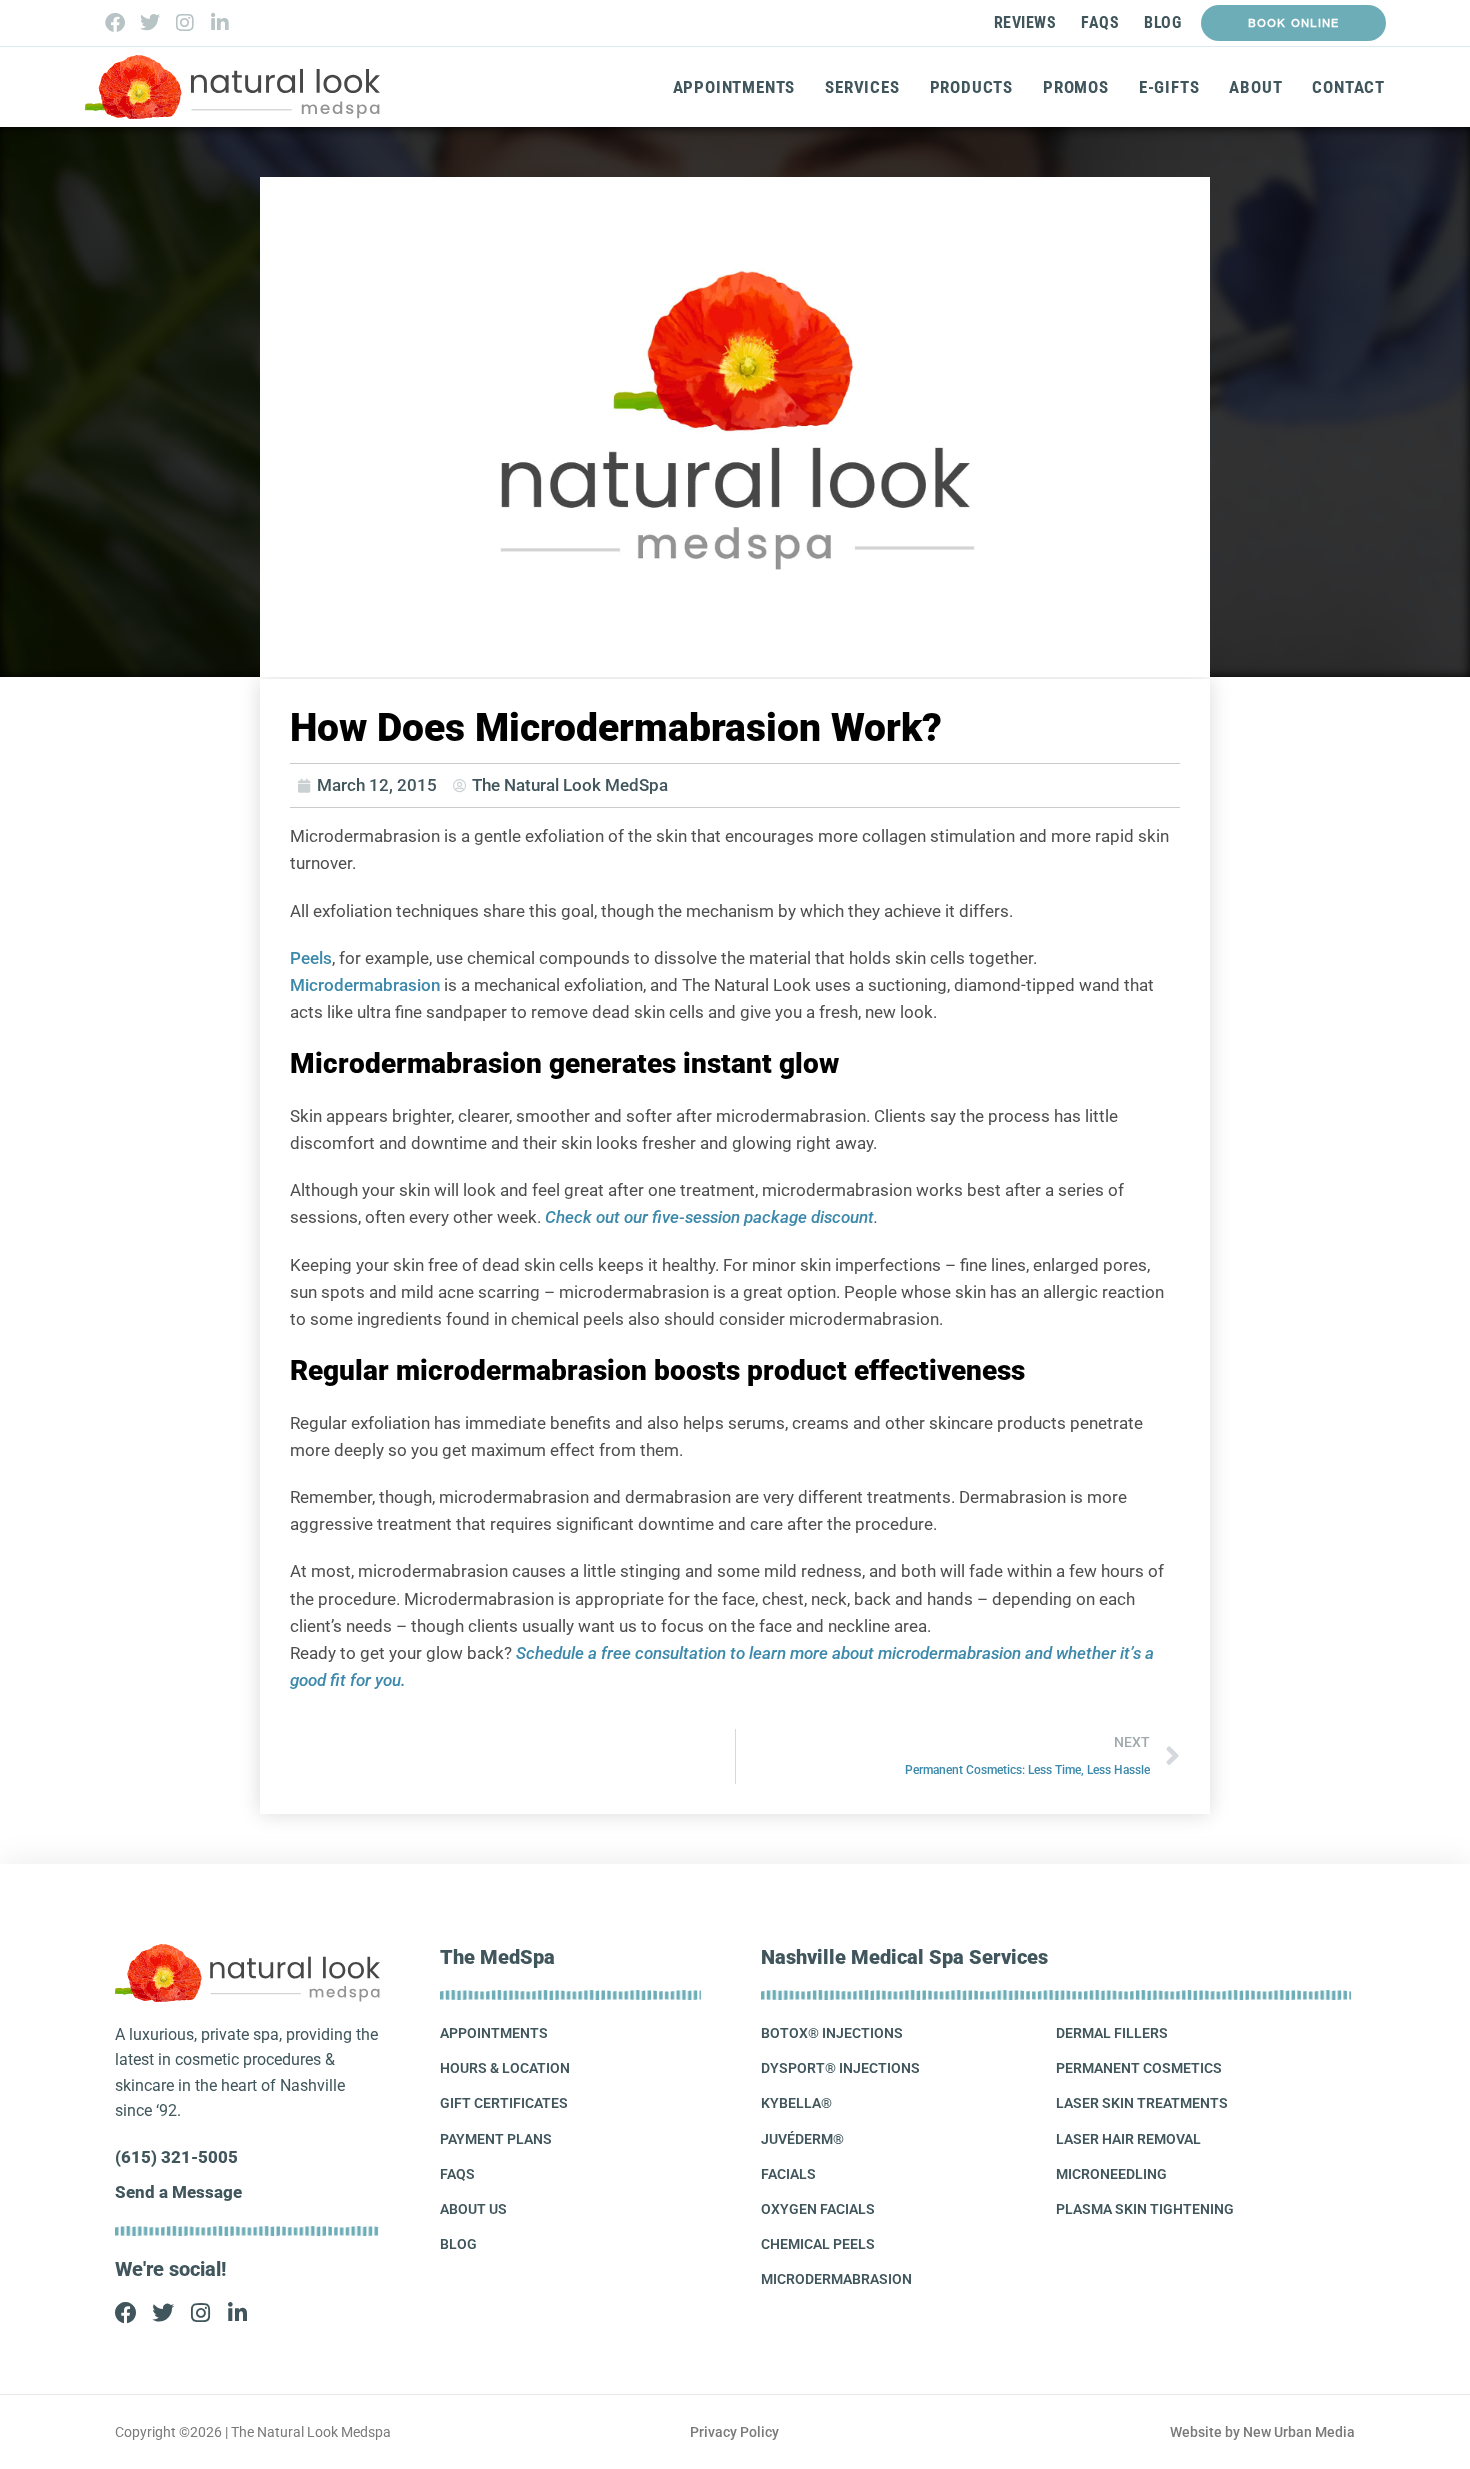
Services (862, 87)
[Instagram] (185, 23)
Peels (311, 958)
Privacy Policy (734, 2432)
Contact (1348, 87)
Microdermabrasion (365, 985)
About (1255, 87)
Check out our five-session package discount (709, 1217)
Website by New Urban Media (1262, 2432)
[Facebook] (115, 23)
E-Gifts (1169, 87)
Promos (1076, 87)
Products (971, 87)
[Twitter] (150, 23)
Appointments (734, 87)
